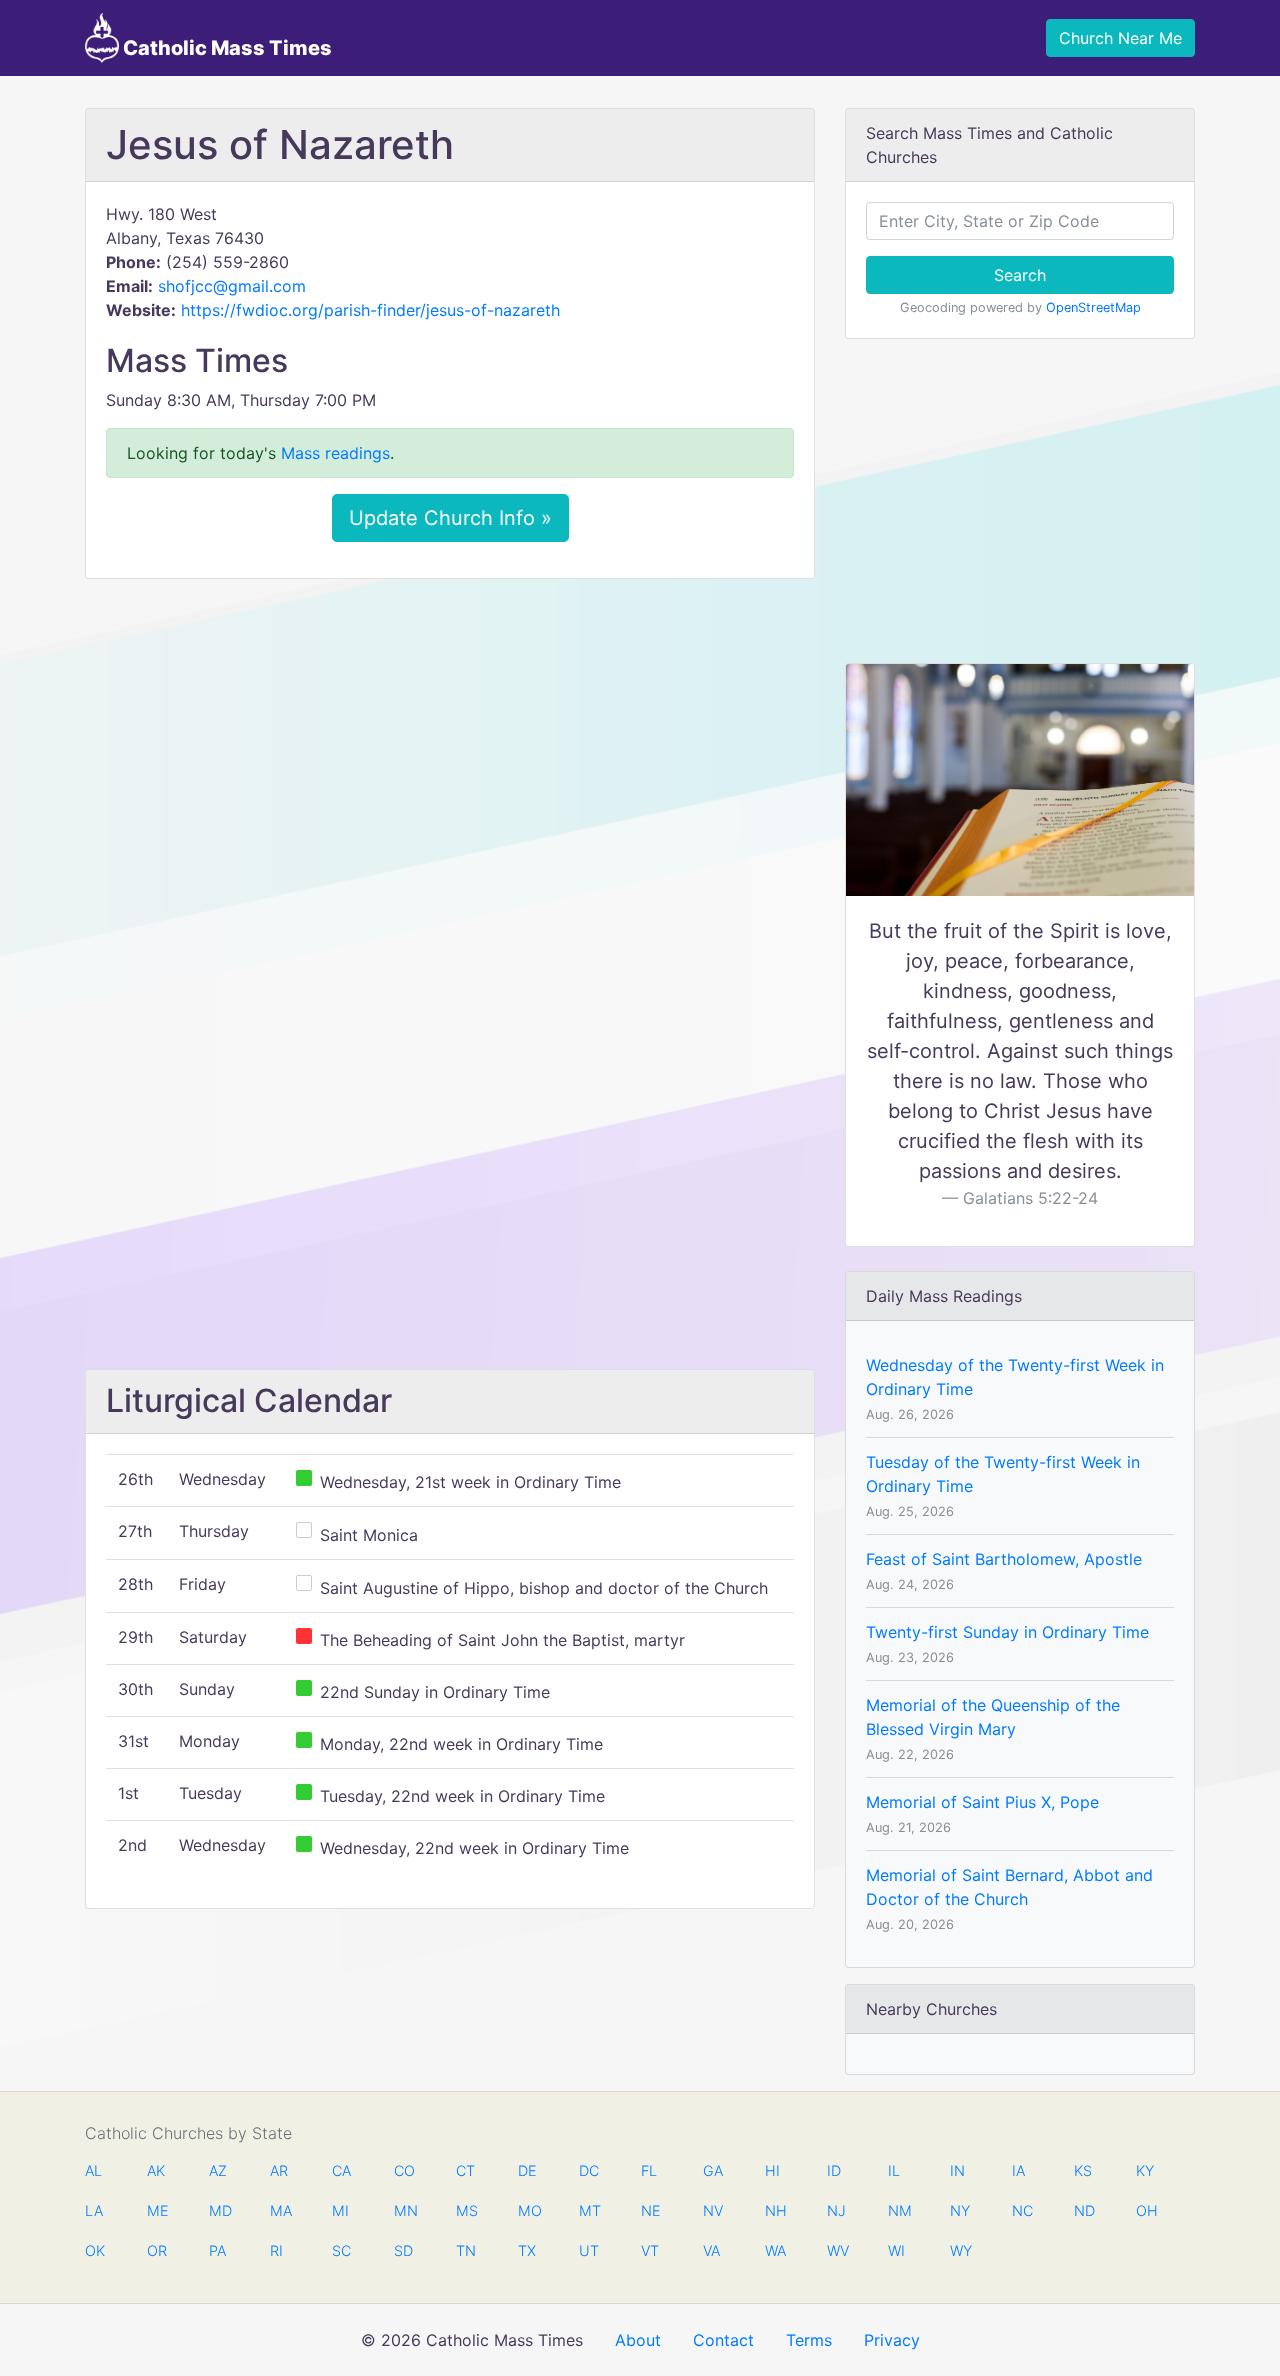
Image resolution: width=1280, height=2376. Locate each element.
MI (340, 2210)
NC (1022, 2210)
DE (527, 2170)
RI (276, 2250)
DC (589, 2170)
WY (960, 2250)
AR (279, 2170)
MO (528, 2210)
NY (960, 2210)
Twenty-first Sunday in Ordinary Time (1007, 1632)
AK (156, 2170)
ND (1084, 2210)
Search (1020, 275)
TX (527, 2250)
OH (1146, 2210)
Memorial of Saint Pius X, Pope (982, 1802)
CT (465, 2170)
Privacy (892, 2340)
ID (834, 2170)
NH (775, 2210)
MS (466, 2210)
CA (341, 2170)
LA (94, 2210)
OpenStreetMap (1093, 307)
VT (650, 2250)
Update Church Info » (450, 518)
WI (896, 2250)
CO (404, 2170)
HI (772, 2170)
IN (957, 2170)
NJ (836, 2210)
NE (651, 2210)
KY (1145, 2170)
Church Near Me (1120, 38)
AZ (218, 2170)
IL (894, 2170)
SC (341, 2250)
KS (1083, 2170)
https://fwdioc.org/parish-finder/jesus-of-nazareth (370, 310)
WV (837, 2250)
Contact (723, 2340)
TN (466, 2250)
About (638, 2340)
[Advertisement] (450, 743)
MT (589, 2210)
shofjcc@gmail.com (232, 286)
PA (217, 2250)
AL (93, 2170)
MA (280, 2210)
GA (713, 2170)
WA (775, 2250)
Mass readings (335, 453)
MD (219, 2210)
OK (95, 2250)
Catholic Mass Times (225, 48)
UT (589, 2250)
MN (404, 2210)
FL (649, 2170)
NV (713, 2210)
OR (157, 2250)
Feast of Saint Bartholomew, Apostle (1004, 1559)
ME (157, 2210)
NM (898, 2210)
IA (1018, 2170)
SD (403, 2250)
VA (711, 2250)
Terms (809, 2340)
